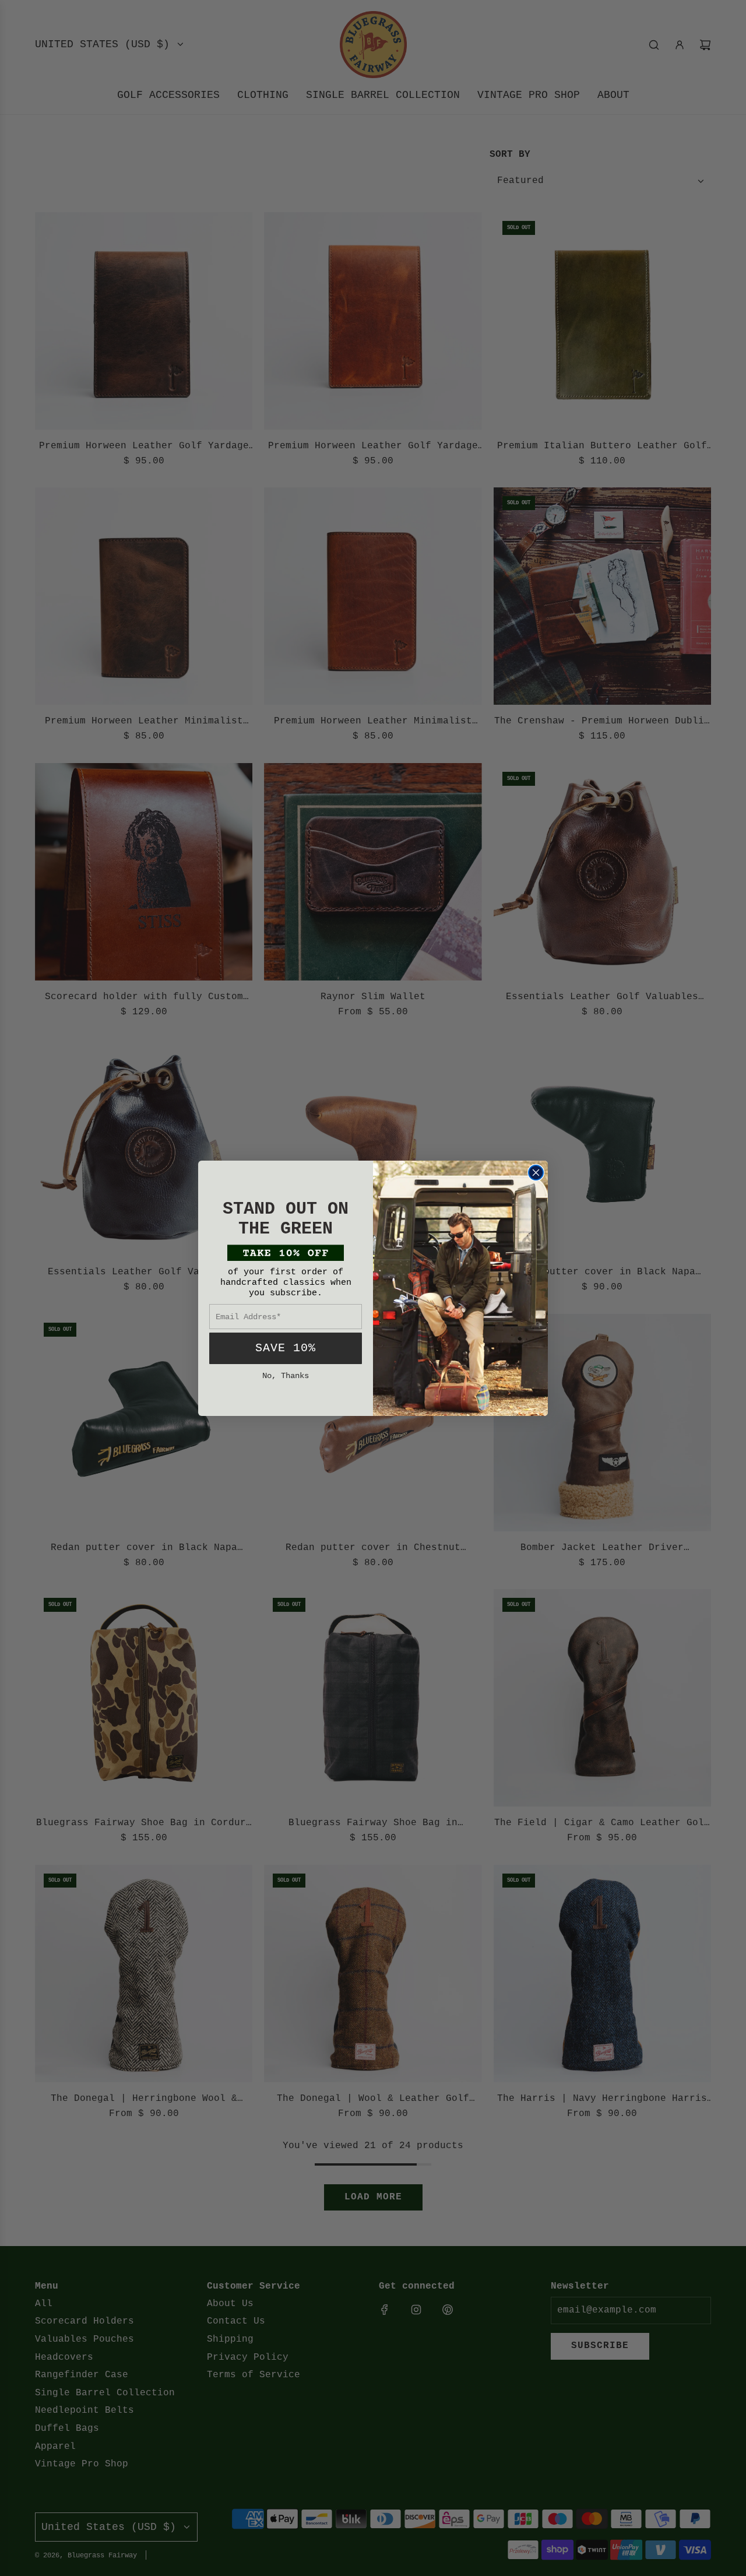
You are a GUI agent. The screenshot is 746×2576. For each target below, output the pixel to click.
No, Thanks (286, 1376)
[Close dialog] (536, 1173)
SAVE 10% (286, 1348)
